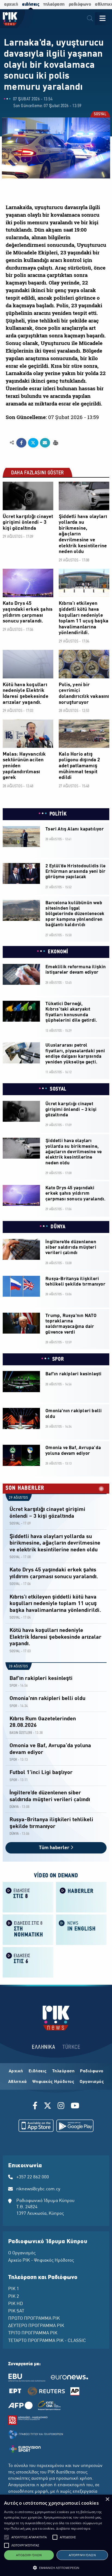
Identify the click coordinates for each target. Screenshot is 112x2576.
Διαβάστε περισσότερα (73, 2528)
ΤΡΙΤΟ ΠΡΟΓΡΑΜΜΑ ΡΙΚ (33, 2333)
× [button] (107, 2499)
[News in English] (81, 1929)
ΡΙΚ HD (15, 2304)
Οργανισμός (92, 2082)
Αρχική (16, 2071)
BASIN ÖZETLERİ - (22, 1733)
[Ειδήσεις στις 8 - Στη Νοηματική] (28, 1929)
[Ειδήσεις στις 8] (28, 1897)
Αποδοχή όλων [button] (29, 2555)
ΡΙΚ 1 (14, 2289)
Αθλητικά (18, 2082)
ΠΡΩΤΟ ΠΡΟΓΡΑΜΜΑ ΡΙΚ (34, 2319)
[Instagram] (61, 2107)
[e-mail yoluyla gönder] (45, 443)
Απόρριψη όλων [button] (82, 2555)
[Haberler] (81, 1897)
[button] (7, 2537)
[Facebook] (36, 2107)
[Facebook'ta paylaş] (21, 443)
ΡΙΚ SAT (16, 2311)
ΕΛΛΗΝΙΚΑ (43, 2047)
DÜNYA (58, 1227)
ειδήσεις (31, 4)
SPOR (58, 1359)
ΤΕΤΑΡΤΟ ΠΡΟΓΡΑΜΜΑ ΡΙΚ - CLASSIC (47, 2341)
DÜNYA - (15, 1807)
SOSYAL (100, 115)
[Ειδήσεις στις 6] (28, 1962)
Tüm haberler (55, 1848)
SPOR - (14, 1686)
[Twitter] (48, 2107)
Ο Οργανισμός (22, 2253)
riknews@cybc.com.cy (38, 2189)
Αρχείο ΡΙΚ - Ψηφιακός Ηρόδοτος (41, 2261)
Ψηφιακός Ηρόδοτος (53, 2082)
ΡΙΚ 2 (14, 2297)
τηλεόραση (54, 4)
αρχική (11, 4)
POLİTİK (58, 814)
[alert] (56, 2535)
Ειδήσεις (38, 2071)
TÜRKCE (71, 2047)
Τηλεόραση (63, 2071)
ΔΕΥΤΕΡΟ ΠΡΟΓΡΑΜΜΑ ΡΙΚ (36, 2326)
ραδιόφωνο (80, 4)
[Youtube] (75, 2107)
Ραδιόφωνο (92, 2071)
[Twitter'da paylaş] (33, 443)
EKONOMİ (58, 952)
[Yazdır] (55, 442)
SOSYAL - (16, 1524)
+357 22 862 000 (33, 2177)
